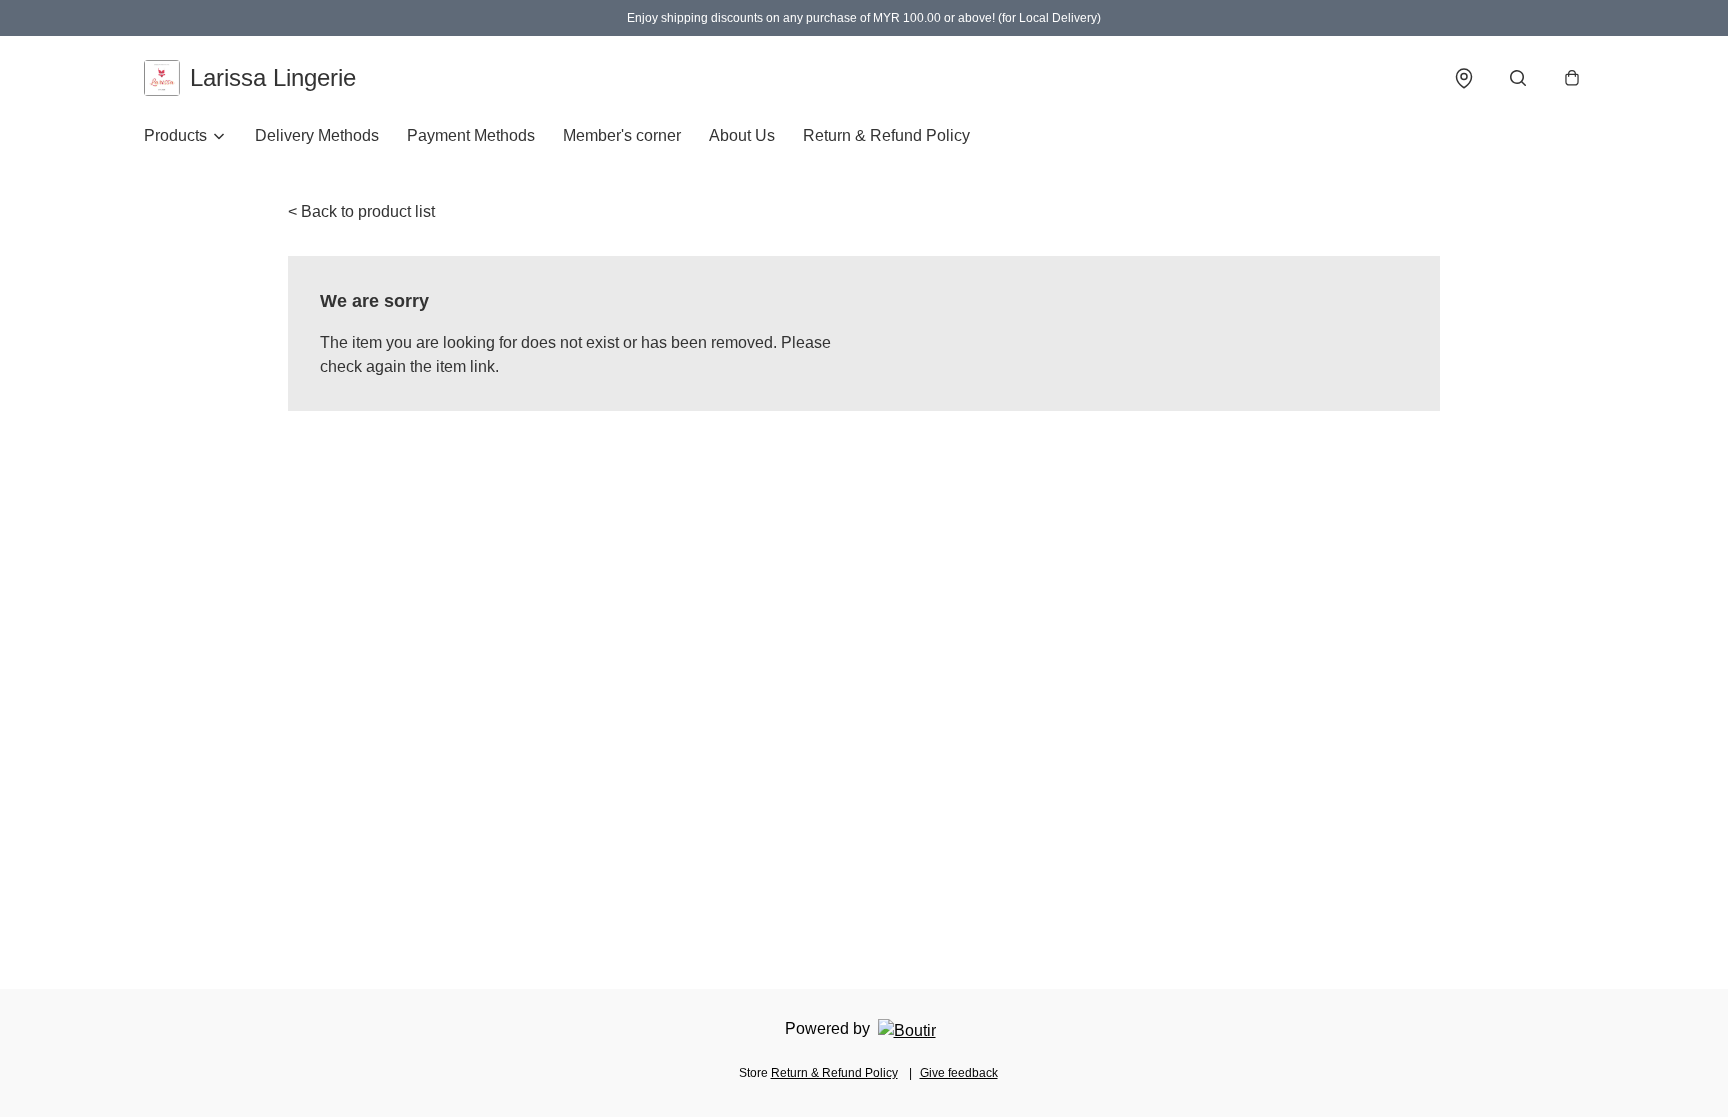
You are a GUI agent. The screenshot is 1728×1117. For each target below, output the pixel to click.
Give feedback (959, 1073)
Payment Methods (471, 135)
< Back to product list (361, 211)
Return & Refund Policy (886, 135)
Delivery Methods (317, 135)
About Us (742, 135)
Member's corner (622, 135)
